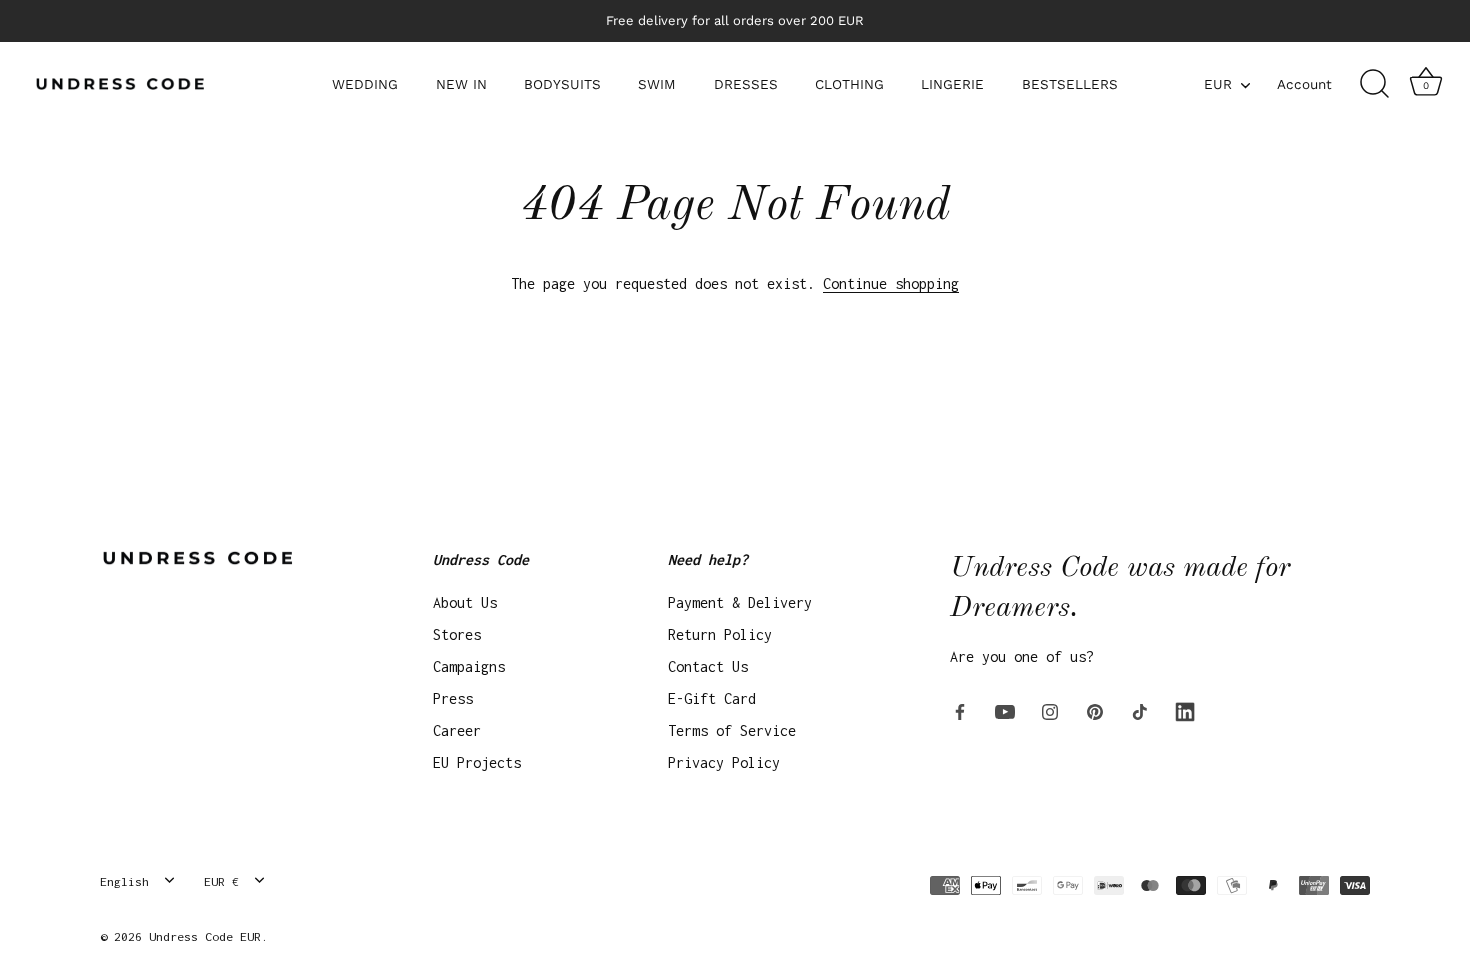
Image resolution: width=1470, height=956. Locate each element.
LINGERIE (952, 84)
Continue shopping (891, 283)
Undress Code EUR (205, 936)
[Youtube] (1005, 710)
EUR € (221, 881)
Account (1304, 84)
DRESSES (746, 84)
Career (457, 730)
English (124, 881)
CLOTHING (849, 84)
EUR (1218, 84)
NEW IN (461, 84)
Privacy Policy (724, 762)
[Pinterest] (1095, 710)
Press (453, 698)
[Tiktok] (1140, 710)
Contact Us (708, 666)
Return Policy (720, 634)
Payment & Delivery (740, 602)
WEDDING (365, 84)
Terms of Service (732, 730)
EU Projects (477, 762)
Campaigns (469, 666)
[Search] (1374, 84)
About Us (465, 602)
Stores (457, 634)
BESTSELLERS (1070, 84)
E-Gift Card (712, 698)
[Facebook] (960, 710)
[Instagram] (1050, 710)
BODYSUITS (562, 84)
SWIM (657, 84)
